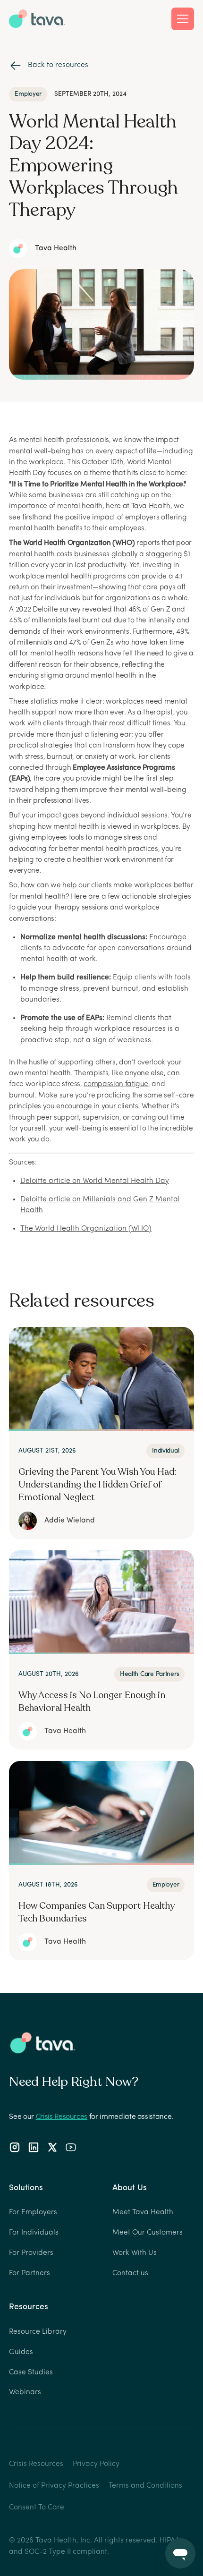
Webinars (25, 2392)
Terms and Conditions (145, 2486)
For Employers (33, 2212)
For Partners (30, 2273)
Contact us (130, 2273)
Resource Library (38, 2332)
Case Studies (31, 2372)
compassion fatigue (116, 1084)
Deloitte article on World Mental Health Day (95, 1181)
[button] (183, 19)
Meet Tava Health (143, 2212)
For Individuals (34, 2233)
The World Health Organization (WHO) (86, 1229)
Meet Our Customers (148, 2233)
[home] (37, 18)
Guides (21, 2352)
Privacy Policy (96, 2464)
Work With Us (135, 2253)
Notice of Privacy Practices (54, 2486)
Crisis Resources (62, 2117)
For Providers (31, 2253)
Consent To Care (37, 2508)
